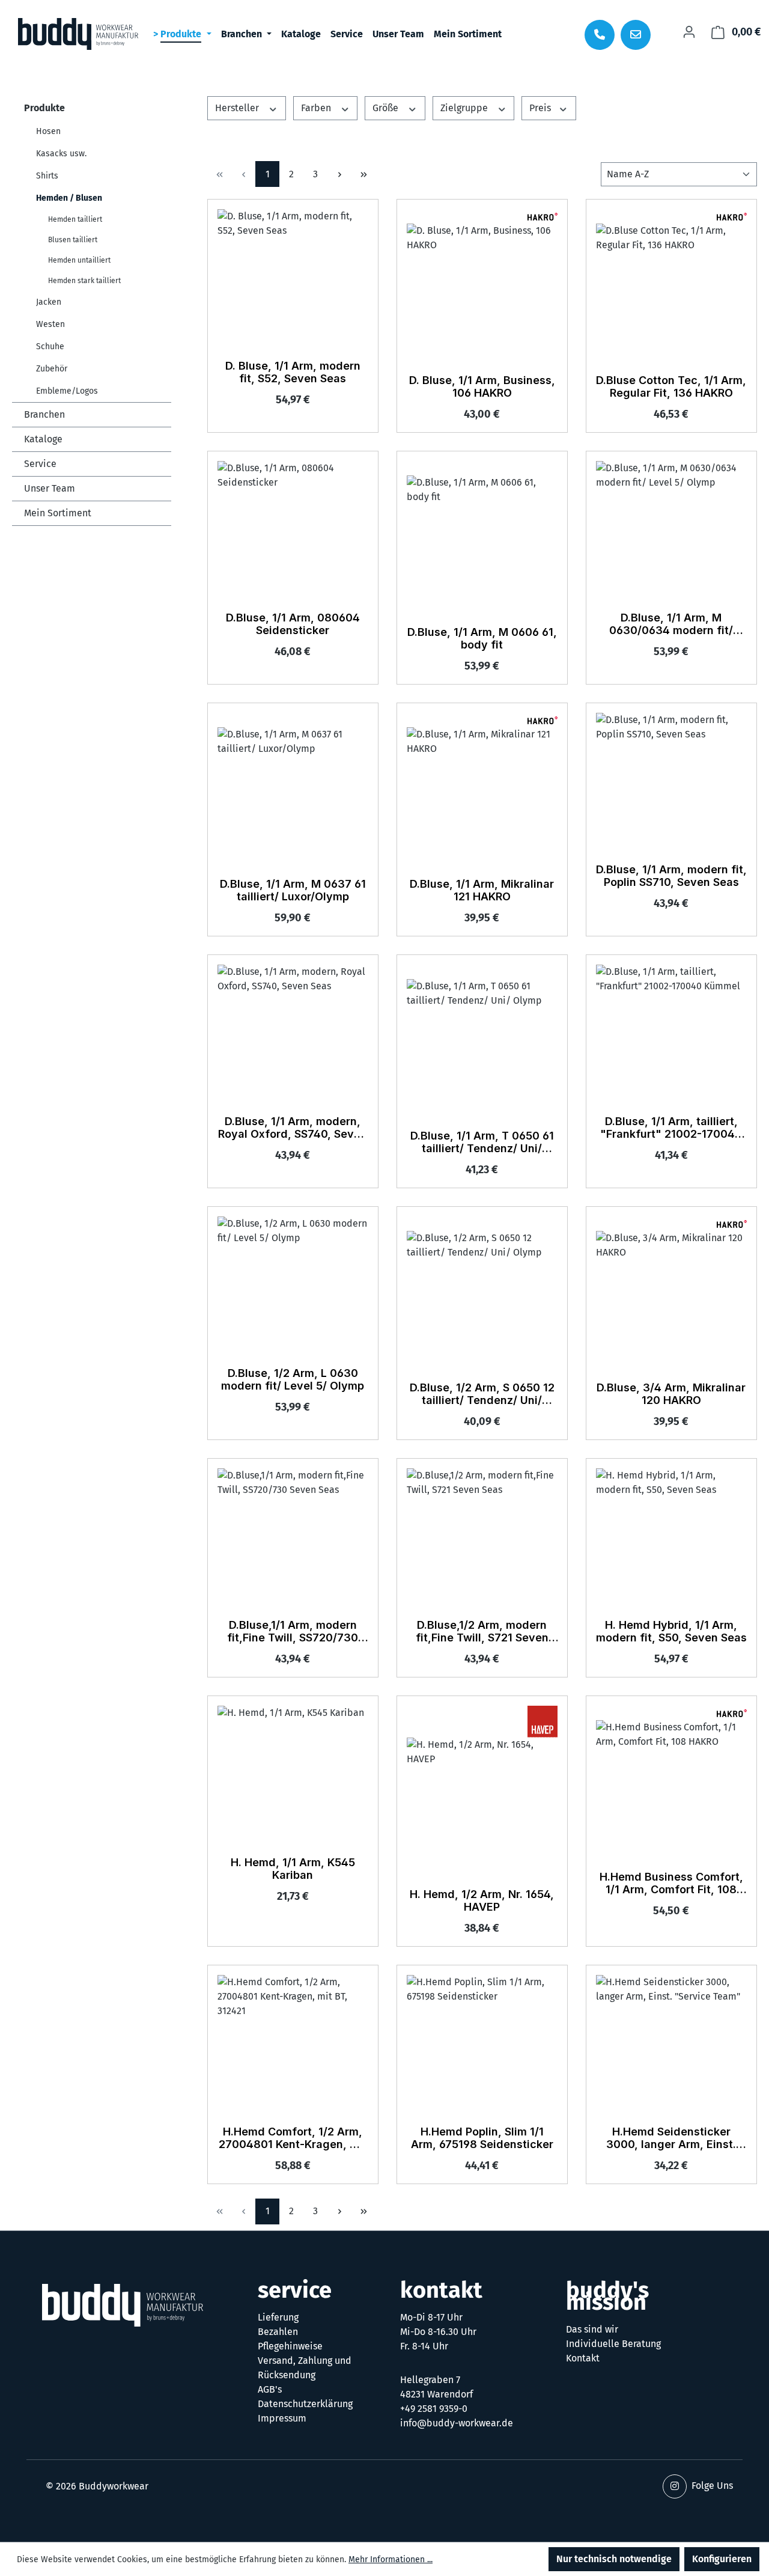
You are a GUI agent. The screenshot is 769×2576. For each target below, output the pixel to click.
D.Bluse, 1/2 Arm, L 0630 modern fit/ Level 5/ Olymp (293, 1379)
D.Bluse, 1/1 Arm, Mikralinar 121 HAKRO (482, 890)
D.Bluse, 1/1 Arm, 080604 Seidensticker (293, 624)
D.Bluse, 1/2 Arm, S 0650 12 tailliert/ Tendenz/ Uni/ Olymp (482, 1394)
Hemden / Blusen (69, 198)
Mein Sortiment (58, 513)
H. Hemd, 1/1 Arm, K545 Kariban (293, 1869)
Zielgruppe (465, 108)
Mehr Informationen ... (391, 2559)
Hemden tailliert (75, 219)
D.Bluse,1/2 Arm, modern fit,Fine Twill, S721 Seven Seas (482, 1632)
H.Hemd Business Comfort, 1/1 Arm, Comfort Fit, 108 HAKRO (671, 1884)
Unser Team (50, 488)
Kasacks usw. (61, 154)
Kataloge (43, 439)
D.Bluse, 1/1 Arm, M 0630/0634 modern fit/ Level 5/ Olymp (671, 624)
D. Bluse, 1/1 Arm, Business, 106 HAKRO (482, 386)
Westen (50, 324)
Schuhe (50, 346)
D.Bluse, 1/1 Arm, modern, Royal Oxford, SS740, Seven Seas (293, 1128)
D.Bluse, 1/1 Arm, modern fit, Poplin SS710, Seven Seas (671, 876)
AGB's (270, 2389)
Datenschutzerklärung (305, 2404)
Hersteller (238, 108)
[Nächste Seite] (339, 174)
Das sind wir (592, 2329)
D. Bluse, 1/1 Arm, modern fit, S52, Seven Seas (293, 372)
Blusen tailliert (73, 240)
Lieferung (278, 2317)
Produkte (44, 108)
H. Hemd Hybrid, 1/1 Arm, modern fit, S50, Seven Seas (671, 1631)
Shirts (47, 176)
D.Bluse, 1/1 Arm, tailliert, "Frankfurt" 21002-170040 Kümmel (671, 1128)
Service (40, 464)
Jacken (49, 302)
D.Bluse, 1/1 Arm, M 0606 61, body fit (482, 638)
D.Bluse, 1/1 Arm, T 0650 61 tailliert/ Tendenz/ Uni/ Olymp (482, 1143)
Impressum (282, 2418)
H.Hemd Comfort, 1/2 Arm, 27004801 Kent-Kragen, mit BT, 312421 (293, 2138)
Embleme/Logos (67, 391)
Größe (387, 108)
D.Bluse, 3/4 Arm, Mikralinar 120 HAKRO (671, 1394)
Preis (541, 108)
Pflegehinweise (290, 2346)
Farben (317, 108)
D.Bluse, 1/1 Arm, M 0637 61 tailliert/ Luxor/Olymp (293, 890)
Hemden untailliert (79, 260)
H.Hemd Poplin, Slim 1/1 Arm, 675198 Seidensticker (482, 2138)
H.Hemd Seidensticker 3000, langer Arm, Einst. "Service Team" (671, 2138)
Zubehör (52, 369)
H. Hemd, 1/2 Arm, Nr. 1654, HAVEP (482, 1900)
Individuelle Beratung (613, 2344)
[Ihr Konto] (689, 32)
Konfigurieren (722, 2559)
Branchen (44, 414)
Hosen (48, 131)
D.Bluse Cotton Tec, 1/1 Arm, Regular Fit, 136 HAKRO (671, 386)
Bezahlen (278, 2332)
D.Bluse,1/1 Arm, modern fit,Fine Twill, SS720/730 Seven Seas (293, 1632)
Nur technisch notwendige (614, 2559)
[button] (675, 2486)
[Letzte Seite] (363, 174)
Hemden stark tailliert (84, 281)
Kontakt (583, 2358)
